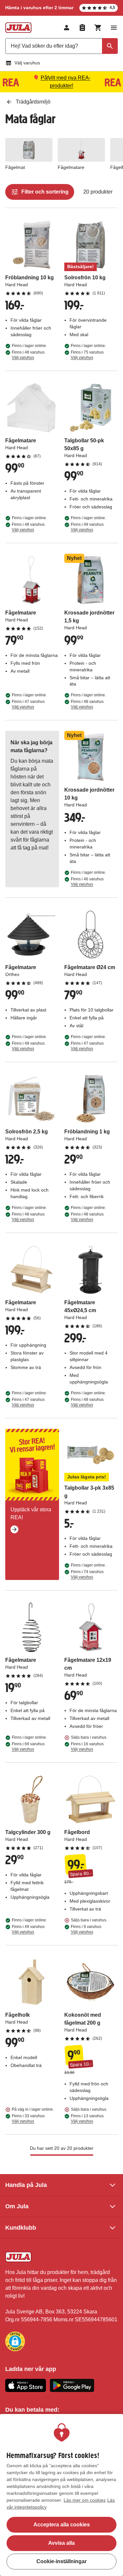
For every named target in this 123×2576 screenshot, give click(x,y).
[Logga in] (67, 28)
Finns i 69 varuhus (28, 1747)
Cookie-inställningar (61, 2561)
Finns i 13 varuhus (87, 2119)
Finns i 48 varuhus (28, 355)
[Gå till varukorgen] (98, 28)
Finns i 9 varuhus (86, 1929)
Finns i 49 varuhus (87, 527)
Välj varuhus (27, 63)
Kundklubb (21, 2228)
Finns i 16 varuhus (87, 1747)
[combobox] (61, 46)
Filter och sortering (45, 192)
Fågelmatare (71, 167)
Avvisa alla (61, 2543)
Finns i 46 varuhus (87, 882)
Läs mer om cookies (85, 2500)
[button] (15, 2341)
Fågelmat (15, 167)
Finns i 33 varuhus (28, 2119)
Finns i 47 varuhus (28, 704)
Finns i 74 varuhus (87, 1574)
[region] (61, 2495)
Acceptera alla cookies (62, 2525)
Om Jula (17, 2206)
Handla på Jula (26, 2185)
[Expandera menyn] (114, 28)
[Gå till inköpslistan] (82, 28)
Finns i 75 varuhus (87, 355)
